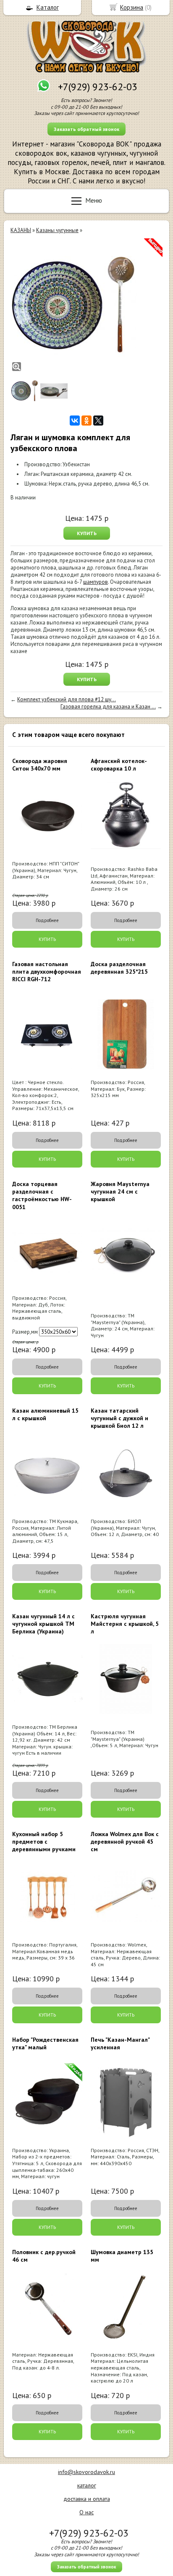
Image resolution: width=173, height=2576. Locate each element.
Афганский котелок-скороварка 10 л (119, 765)
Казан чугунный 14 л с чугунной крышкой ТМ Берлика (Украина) (43, 1624)
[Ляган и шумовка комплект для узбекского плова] (73, 306)
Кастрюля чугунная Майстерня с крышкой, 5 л (125, 1624)
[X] (98, 421)
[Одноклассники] (86, 421)
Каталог (48, 7)
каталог (87, 2485)
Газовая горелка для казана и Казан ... (108, 707)
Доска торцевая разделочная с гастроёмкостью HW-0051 (42, 1195)
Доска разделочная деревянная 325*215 (119, 968)
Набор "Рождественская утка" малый (45, 2043)
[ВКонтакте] (75, 421)
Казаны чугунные (57, 230)
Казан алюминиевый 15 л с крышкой (45, 1414)
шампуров (96, 582)
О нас (86, 2512)
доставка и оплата (87, 2499)
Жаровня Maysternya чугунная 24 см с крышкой (120, 1191)
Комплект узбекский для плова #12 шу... (67, 699)
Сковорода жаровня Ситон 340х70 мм (40, 765)
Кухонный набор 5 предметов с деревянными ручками (44, 1842)
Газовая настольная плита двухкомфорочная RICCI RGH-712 (47, 972)
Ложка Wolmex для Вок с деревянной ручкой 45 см (125, 1842)
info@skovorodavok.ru (86, 2472)
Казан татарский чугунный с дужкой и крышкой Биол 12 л (119, 1418)
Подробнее (47, 920)
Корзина (132, 7)
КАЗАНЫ (21, 230)
